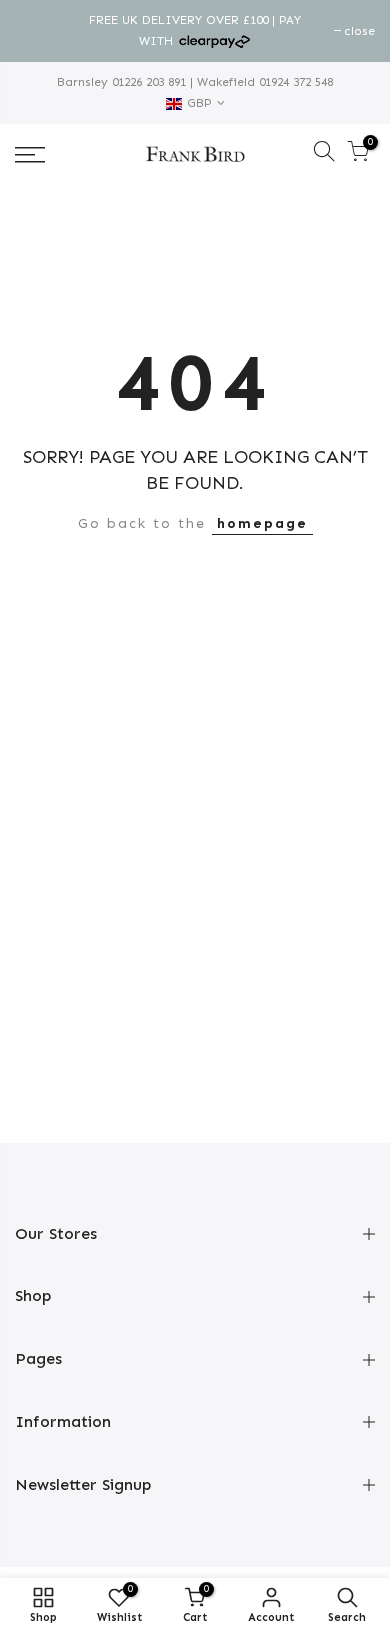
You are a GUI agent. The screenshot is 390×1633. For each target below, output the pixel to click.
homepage (262, 523)
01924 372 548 (294, 82)
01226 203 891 (147, 82)
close (40, 31)
